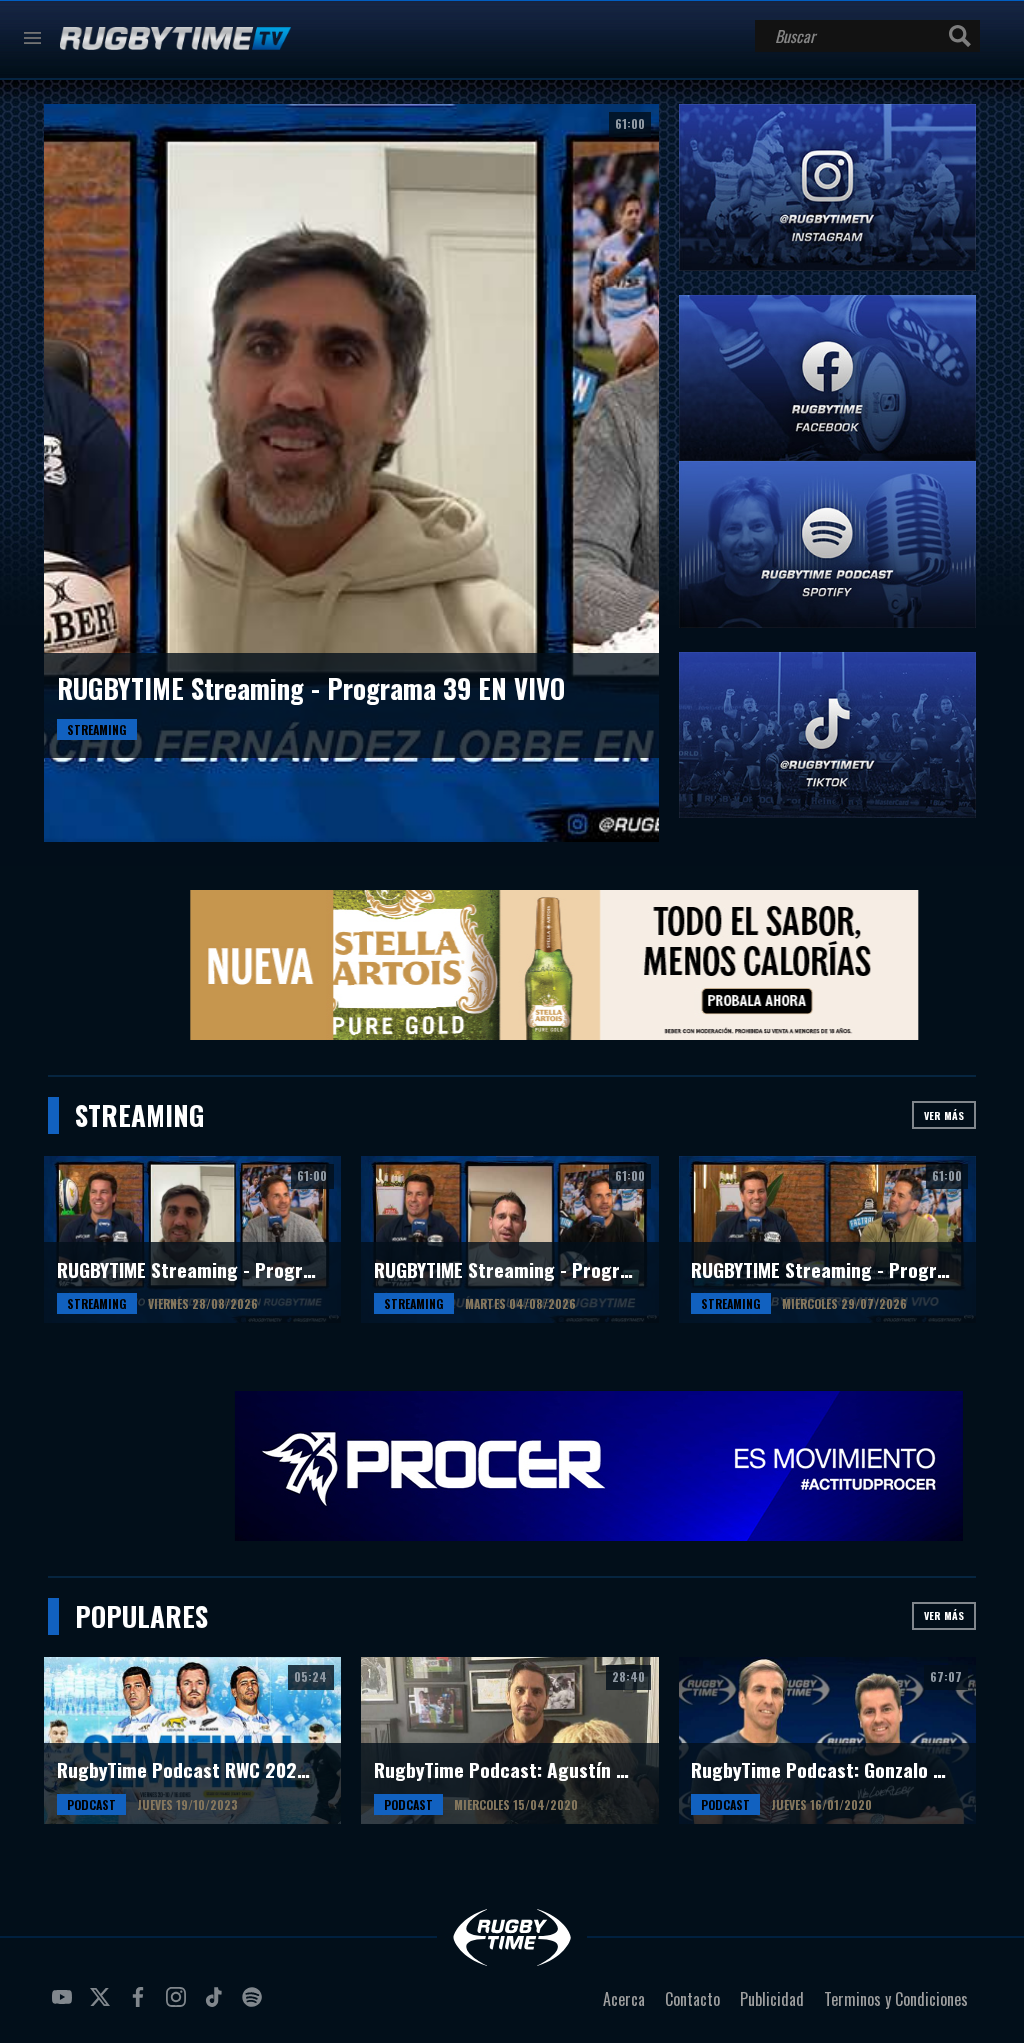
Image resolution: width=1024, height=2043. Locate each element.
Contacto (692, 1999)
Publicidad (772, 1999)
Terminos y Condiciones (896, 1999)
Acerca (624, 1999)
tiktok (217, 2005)
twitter (103, 2005)
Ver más (944, 1115)
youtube (65, 2005)
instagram (179, 2005)
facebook (141, 2005)
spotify (255, 2005)
